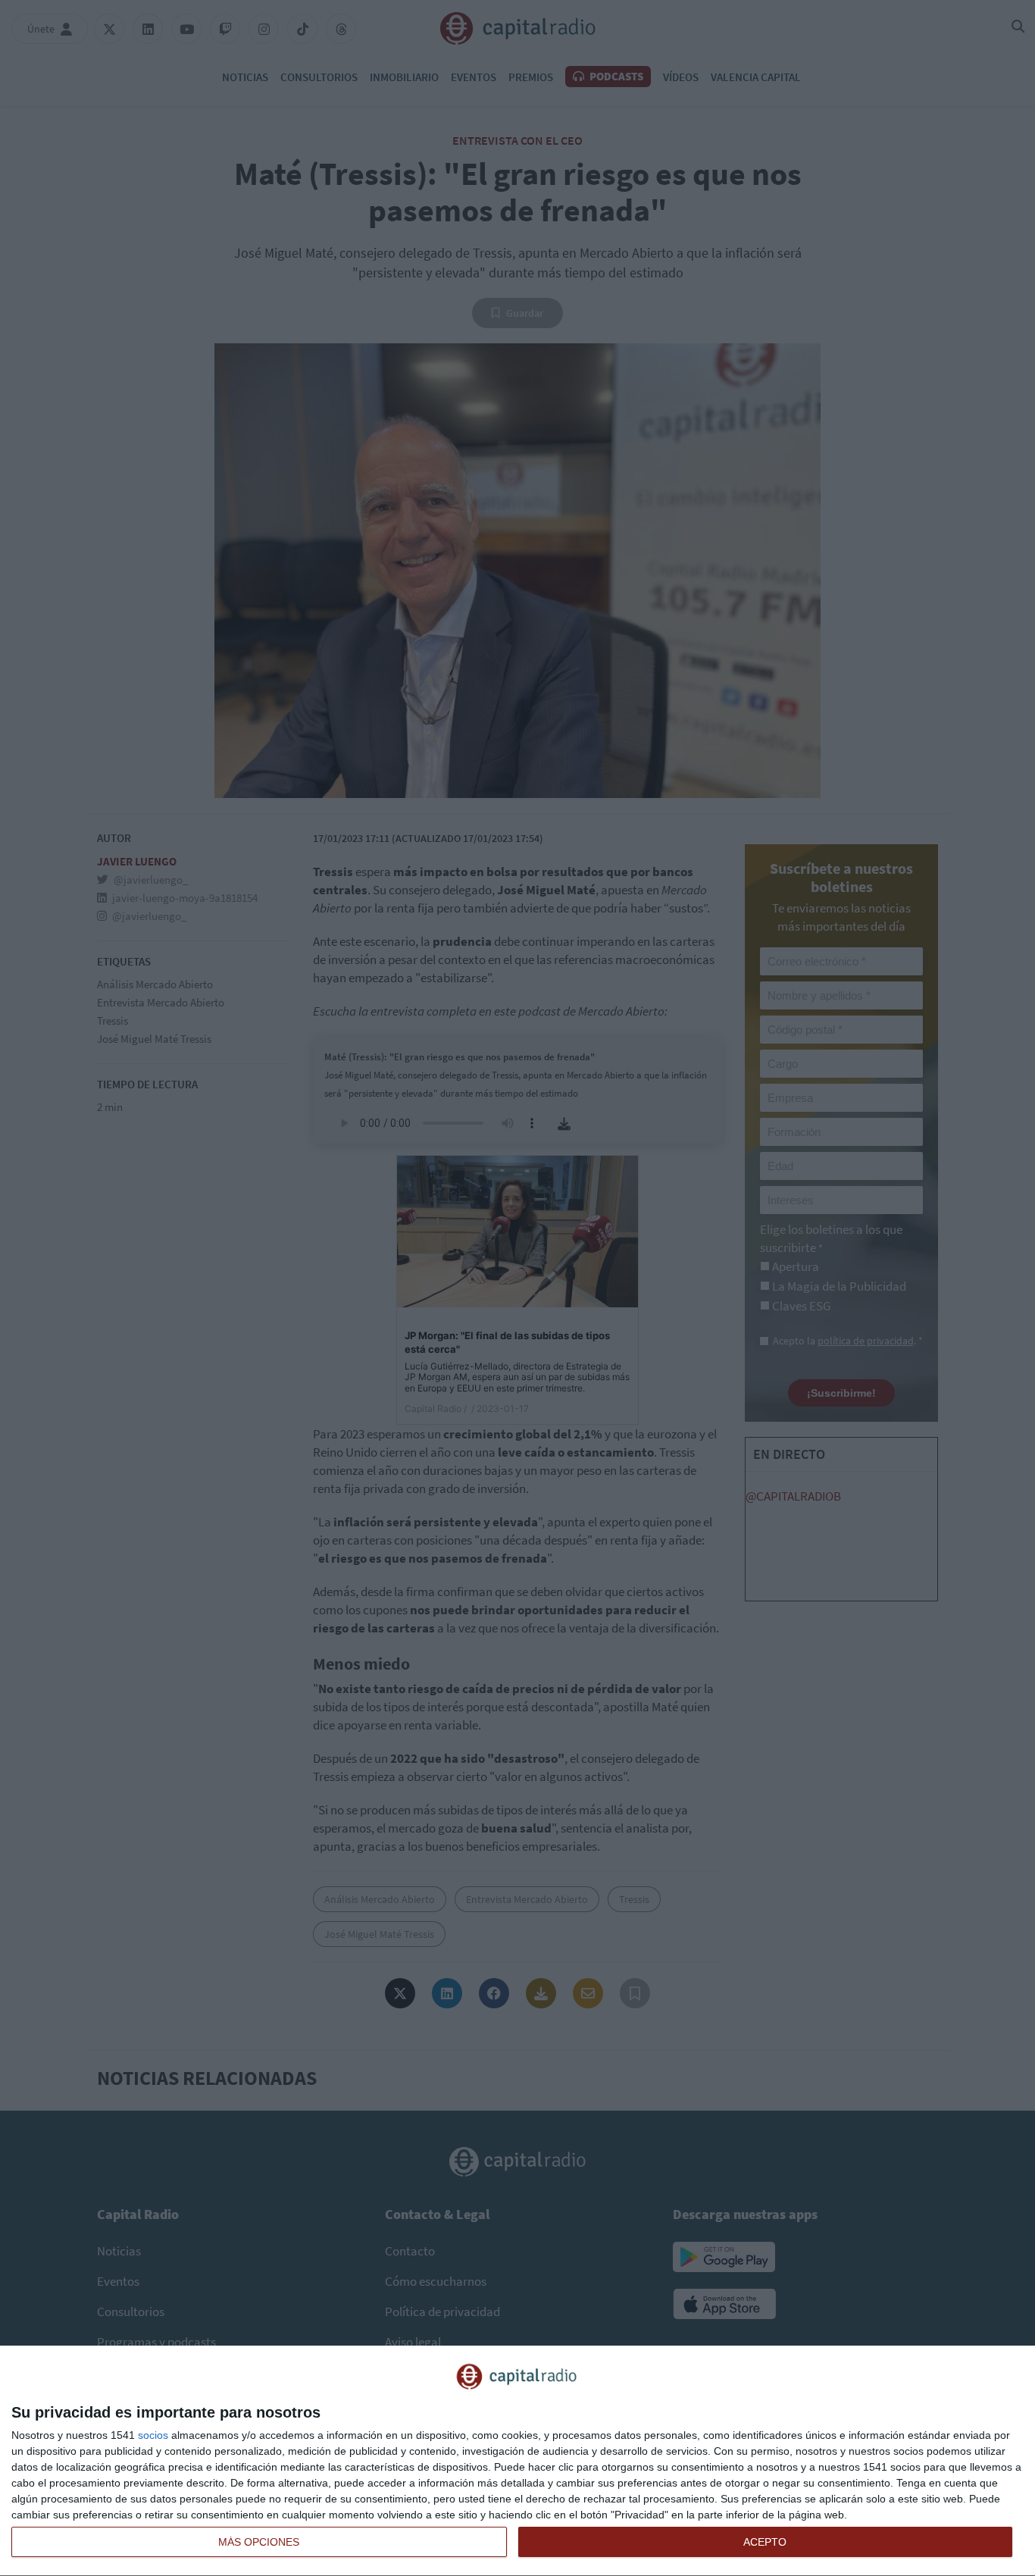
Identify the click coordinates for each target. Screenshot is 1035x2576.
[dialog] (517, 2461)
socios (153, 2435)
